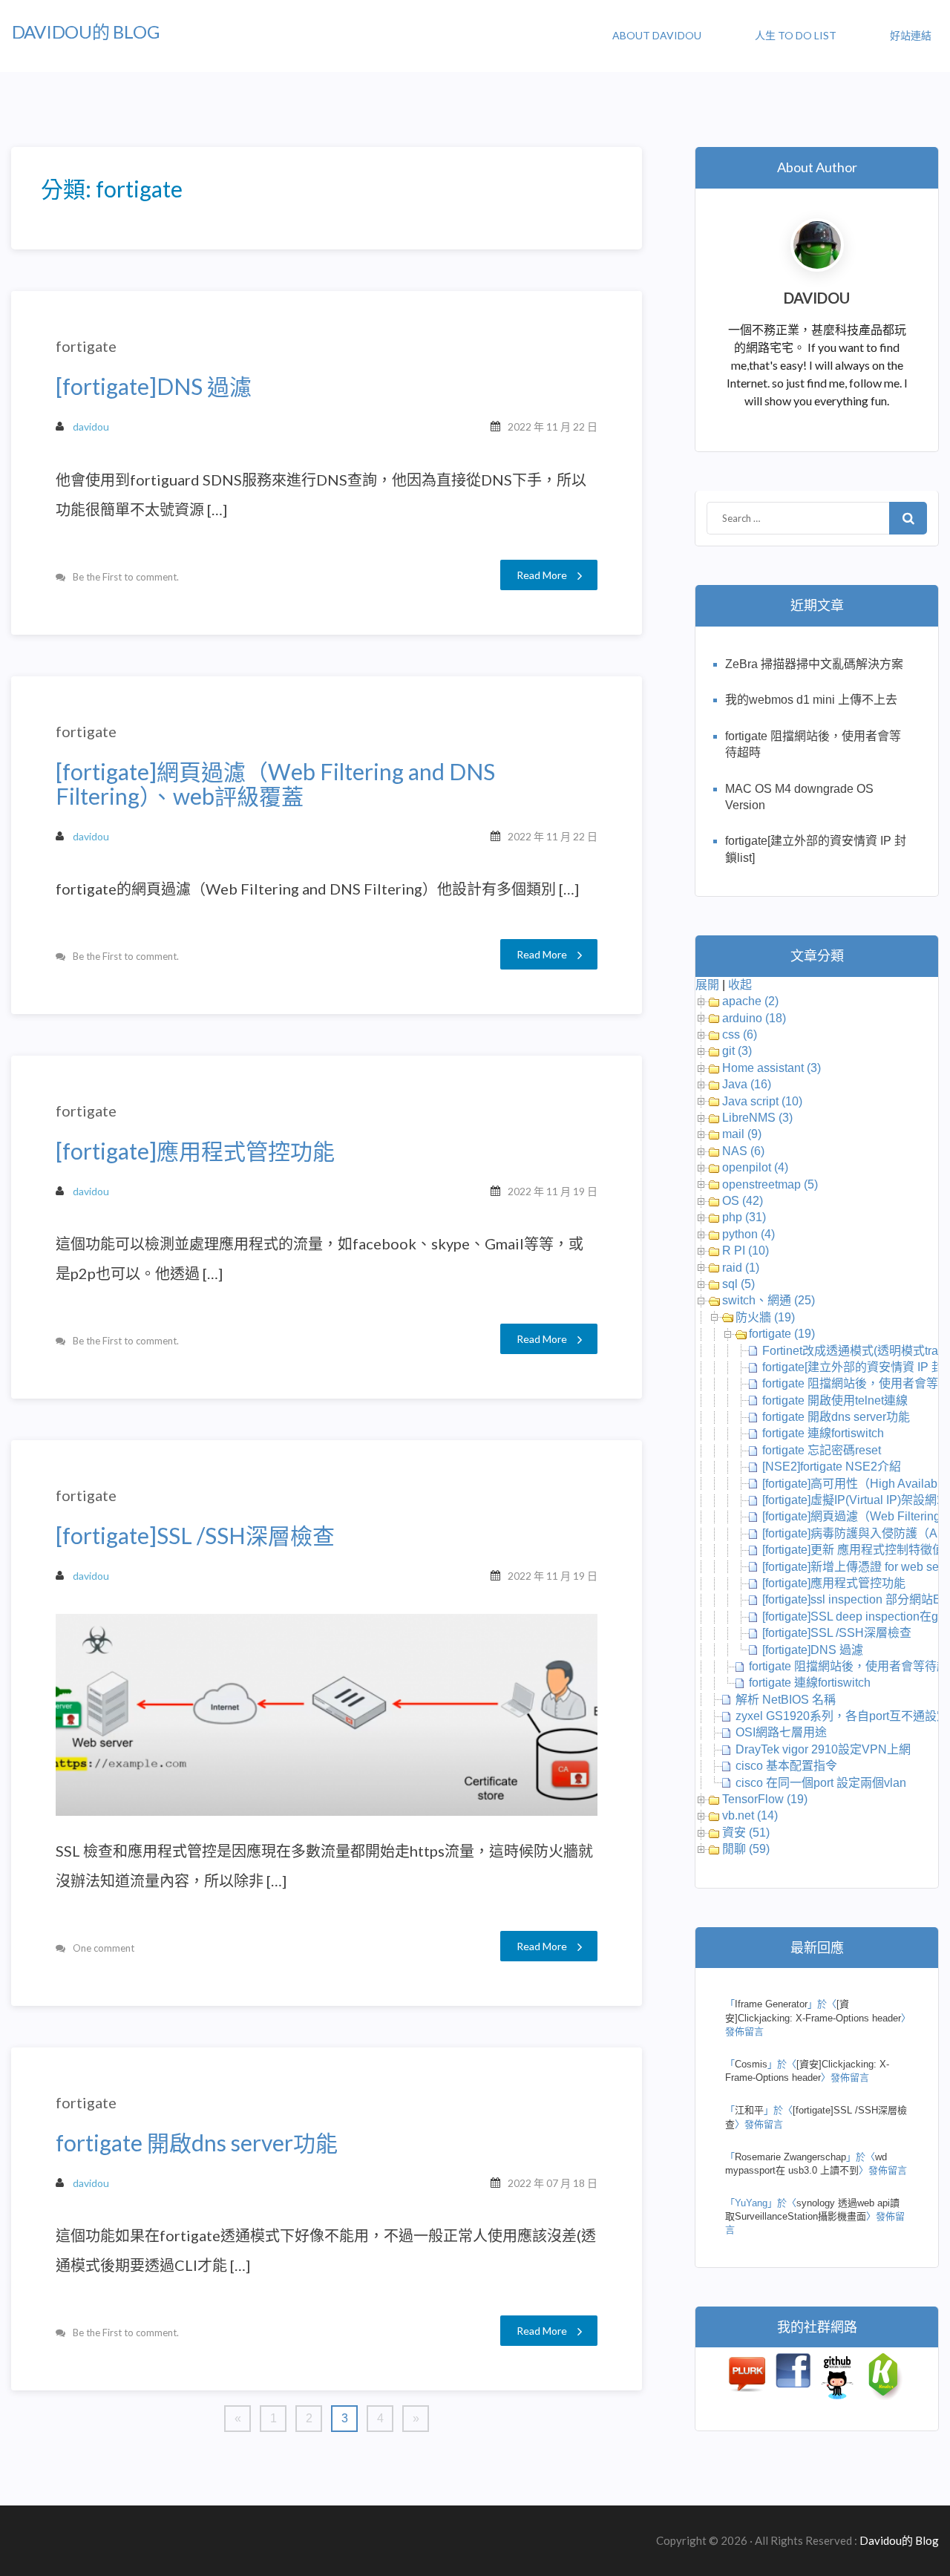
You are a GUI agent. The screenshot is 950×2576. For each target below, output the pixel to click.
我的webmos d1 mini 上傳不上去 (811, 700)
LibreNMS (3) (757, 1118)
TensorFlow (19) (765, 1799)
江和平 (749, 2110)
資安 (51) (746, 1833)
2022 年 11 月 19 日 (553, 1191)
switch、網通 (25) (769, 1300)
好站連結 (911, 35)
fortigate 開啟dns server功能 (197, 2143)
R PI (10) (746, 1251)
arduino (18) (754, 1018)
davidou (91, 426)
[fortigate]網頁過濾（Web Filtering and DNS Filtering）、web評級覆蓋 (275, 784)
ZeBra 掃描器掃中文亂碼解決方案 (814, 664)
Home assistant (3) (772, 1068)
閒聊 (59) (746, 1849)
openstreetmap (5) (770, 1184)
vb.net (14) (750, 1815)
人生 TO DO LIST (796, 35)
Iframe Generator (771, 2004)
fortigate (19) (782, 1334)
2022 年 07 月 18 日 (553, 2183)
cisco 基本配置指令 (786, 1766)
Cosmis (751, 2064)
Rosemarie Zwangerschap (790, 2157)
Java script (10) (762, 1101)
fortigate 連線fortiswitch (823, 1433)
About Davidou (657, 35)
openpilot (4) (755, 1167)
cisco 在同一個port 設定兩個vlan (821, 1783)
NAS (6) (743, 1151)
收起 (740, 985)
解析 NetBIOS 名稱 (786, 1700)
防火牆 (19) (765, 1317)
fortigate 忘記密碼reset (822, 1450)
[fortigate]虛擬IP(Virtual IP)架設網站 (855, 1500)
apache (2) (750, 1001)
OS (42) (743, 1201)
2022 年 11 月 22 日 (553, 426)
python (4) (748, 1234)
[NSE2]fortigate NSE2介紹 (832, 1467)
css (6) (740, 1034)
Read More (542, 575)
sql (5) (738, 1284)
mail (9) (742, 1134)
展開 (707, 985)
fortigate (86, 346)
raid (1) (741, 1268)
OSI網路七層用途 (781, 1732)
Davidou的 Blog (86, 32)
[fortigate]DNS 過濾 (154, 386)
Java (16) (747, 1084)
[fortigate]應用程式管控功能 (195, 1151)
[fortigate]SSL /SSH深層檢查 (195, 1536)
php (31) (744, 1217)
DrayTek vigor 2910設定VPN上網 (823, 1749)
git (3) (737, 1051)
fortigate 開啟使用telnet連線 (835, 1400)
